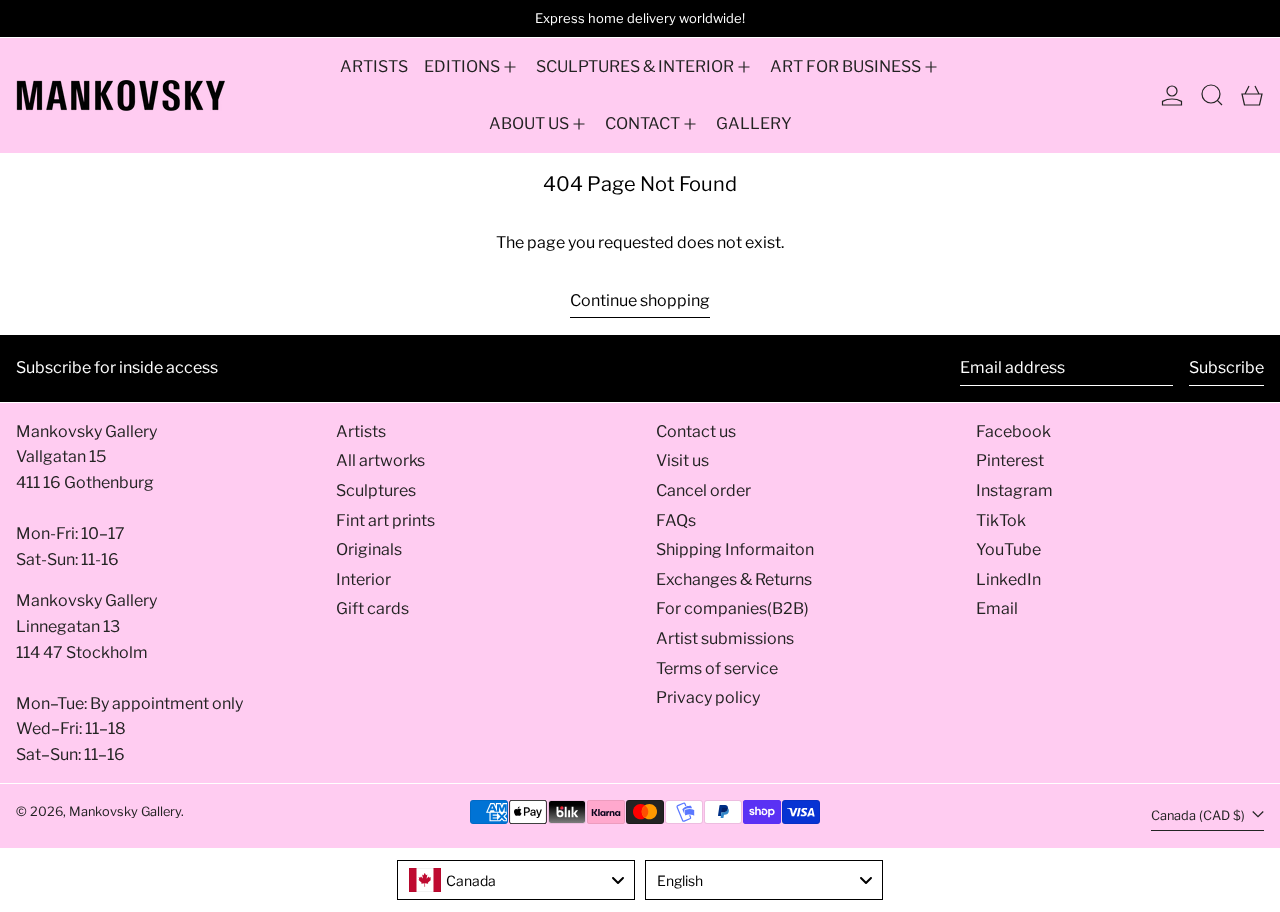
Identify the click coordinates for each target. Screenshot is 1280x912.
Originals (369, 549)
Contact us (696, 431)
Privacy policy (708, 697)
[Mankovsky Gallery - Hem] (121, 95)
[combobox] (516, 880)
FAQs (676, 520)
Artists (361, 431)
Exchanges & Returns (734, 579)
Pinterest (1010, 460)
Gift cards (372, 608)
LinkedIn (1008, 579)
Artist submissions (725, 638)
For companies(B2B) (732, 608)
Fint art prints (385, 520)
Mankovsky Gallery (125, 811)
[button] (1212, 95)
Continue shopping (640, 300)
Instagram (1014, 490)
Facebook (1013, 431)
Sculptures (376, 490)
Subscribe (1226, 367)
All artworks (380, 460)
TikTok (1001, 520)
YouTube (1008, 549)
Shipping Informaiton (735, 549)
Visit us (682, 460)
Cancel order (703, 490)
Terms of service (717, 668)
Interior (363, 579)
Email (997, 608)
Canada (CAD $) (1199, 815)
